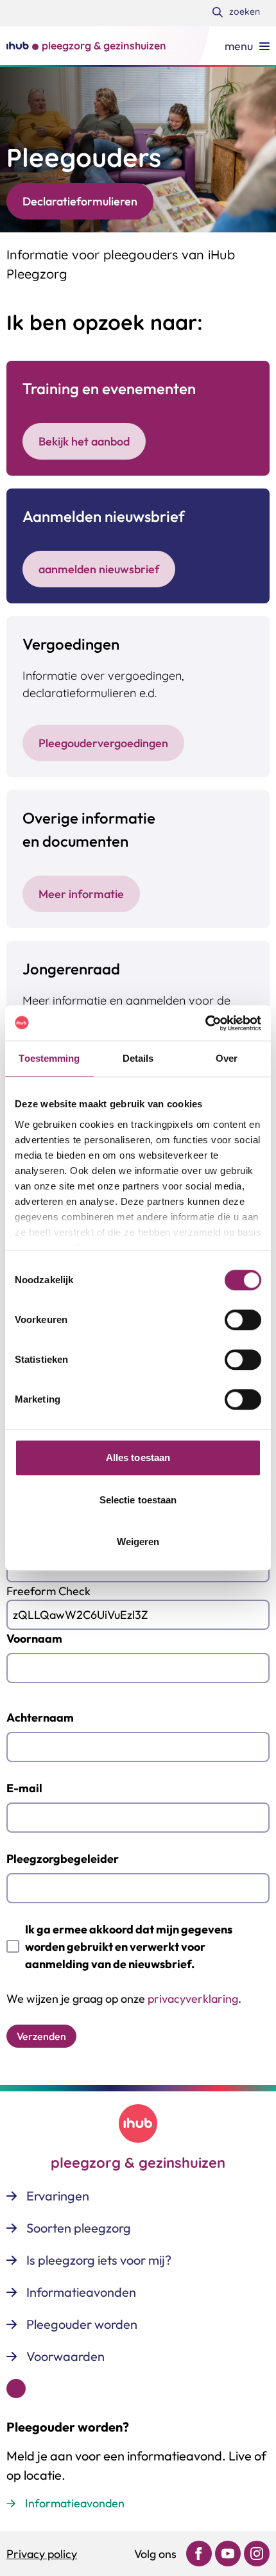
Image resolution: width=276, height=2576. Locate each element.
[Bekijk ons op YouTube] (228, 2554)
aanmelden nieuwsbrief (99, 569)
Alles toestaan (138, 1457)
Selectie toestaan (138, 1500)
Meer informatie (81, 894)
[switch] (243, 1320)
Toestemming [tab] (49, 1058)
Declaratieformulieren (80, 201)
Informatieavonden (75, 2503)
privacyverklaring (193, 1999)
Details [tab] (138, 1058)
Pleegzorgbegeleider (63, 1859)
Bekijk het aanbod (84, 441)
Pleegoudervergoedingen (103, 743)
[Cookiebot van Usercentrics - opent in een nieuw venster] (205, 1023)
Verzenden (41, 2036)
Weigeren (138, 1542)
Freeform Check (48, 1591)
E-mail (24, 1788)
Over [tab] (227, 1058)
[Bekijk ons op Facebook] (199, 2554)
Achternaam (40, 1717)
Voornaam (34, 1638)
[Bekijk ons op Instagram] (257, 2554)
